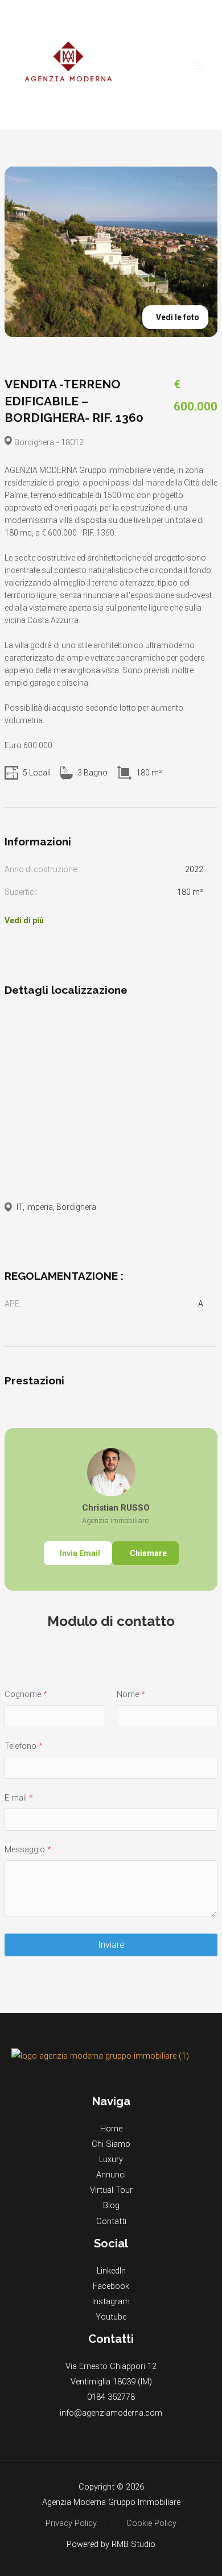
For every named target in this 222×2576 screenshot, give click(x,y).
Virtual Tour (111, 2190)
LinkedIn (111, 2271)
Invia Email (80, 1553)
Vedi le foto (178, 317)
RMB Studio (133, 2544)
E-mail (16, 1798)
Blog (111, 2205)
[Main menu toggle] (199, 65)
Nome (128, 1694)
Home (111, 2129)
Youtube (111, 2317)
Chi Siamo (111, 2144)
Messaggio (25, 1849)
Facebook (111, 2286)
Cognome (23, 1694)
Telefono (20, 1746)
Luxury (111, 2159)
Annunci (111, 2175)
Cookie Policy (151, 2523)
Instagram (111, 2301)
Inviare (111, 1945)
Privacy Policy (71, 2523)
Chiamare (147, 1553)
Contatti (111, 2221)
